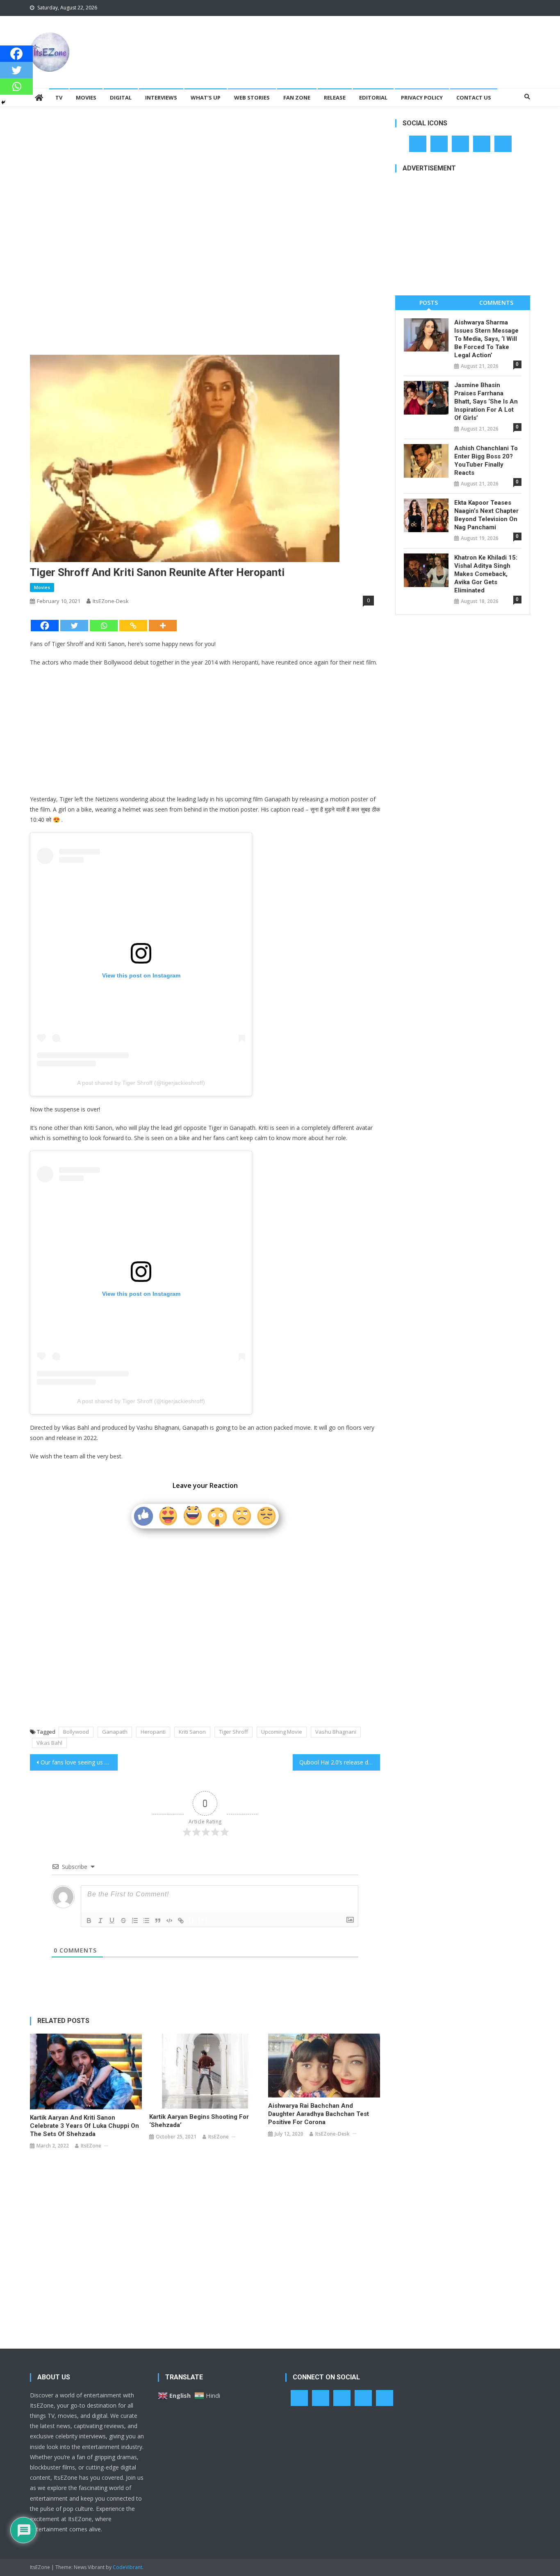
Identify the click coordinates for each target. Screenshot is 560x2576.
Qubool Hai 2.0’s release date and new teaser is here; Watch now (340, 1762)
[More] (163, 626)
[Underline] (112, 1921)
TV (59, 98)
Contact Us (474, 98)
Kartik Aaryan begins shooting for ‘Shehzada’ (199, 2121)
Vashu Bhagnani (336, 1732)
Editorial (373, 98)
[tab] (429, 303)
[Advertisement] (381, 43)
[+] (203, 1920)
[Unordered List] (146, 1921)
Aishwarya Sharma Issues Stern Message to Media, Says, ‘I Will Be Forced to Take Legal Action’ (486, 339)
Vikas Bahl (49, 1743)
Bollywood (76, 1732)
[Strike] (123, 1921)
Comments (496, 303)
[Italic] (100, 1921)
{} (191, 1920)
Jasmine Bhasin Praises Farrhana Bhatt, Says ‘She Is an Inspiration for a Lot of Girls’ (486, 401)
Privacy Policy (422, 98)
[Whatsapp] (104, 626)
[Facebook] (45, 626)
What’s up (206, 98)
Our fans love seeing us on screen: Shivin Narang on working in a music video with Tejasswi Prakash (79, 1762)
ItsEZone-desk (111, 601)
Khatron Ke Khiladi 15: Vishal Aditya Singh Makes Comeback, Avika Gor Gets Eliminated (486, 574)
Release (335, 98)
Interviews (161, 98)
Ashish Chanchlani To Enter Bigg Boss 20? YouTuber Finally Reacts (486, 460)
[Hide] (3, 102)
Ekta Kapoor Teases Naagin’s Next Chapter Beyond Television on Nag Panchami (486, 515)
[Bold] (89, 1921)
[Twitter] (74, 626)
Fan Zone (297, 98)
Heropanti (153, 1732)
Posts (429, 303)
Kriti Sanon (192, 1732)
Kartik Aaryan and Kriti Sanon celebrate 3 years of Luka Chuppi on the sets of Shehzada (84, 2126)
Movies (86, 98)
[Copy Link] (133, 626)
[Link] (181, 1921)
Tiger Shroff (233, 1732)
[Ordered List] (135, 1921)
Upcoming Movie (282, 1732)
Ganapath (115, 1732)
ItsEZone (91, 2146)
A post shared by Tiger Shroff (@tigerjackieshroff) (141, 1083)
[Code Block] (169, 1921)
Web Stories (252, 98)
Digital (121, 98)
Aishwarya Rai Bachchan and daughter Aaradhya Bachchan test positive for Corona (319, 2114)
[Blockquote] (158, 1921)
